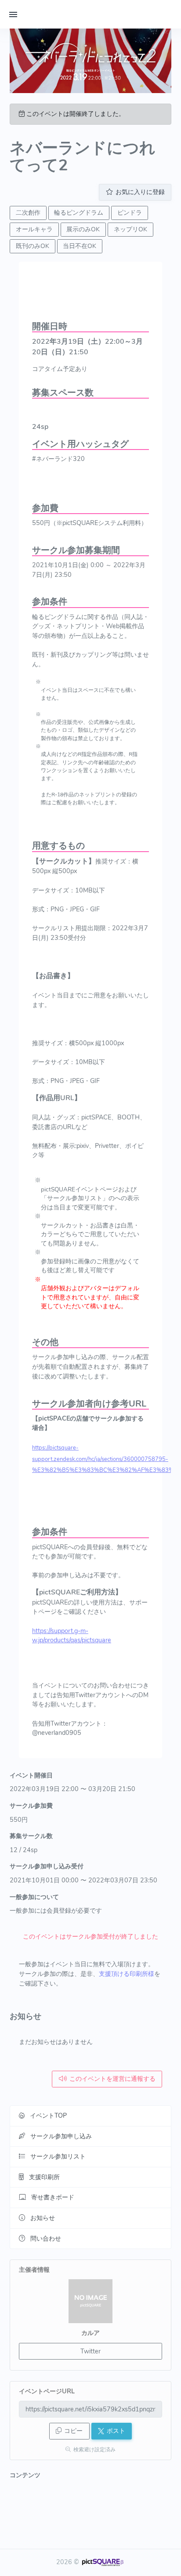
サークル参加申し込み (61, 2136)
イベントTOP (48, 2115)
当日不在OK (80, 246)
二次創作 (28, 213)
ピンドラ (130, 213)
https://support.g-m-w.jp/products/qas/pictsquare (72, 1636)
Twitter (90, 2351)
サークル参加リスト (58, 2156)
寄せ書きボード (53, 2197)
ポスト (116, 2431)
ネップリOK (130, 229)
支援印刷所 (44, 2177)
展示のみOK (83, 229)
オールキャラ (34, 229)
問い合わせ (46, 2238)
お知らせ (43, 2218)
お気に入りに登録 (140, 192)
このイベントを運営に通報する (112, 2079)
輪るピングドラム (79, 213)
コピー (73, 2431)
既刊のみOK (33, 246)
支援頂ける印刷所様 (127, 1974)
